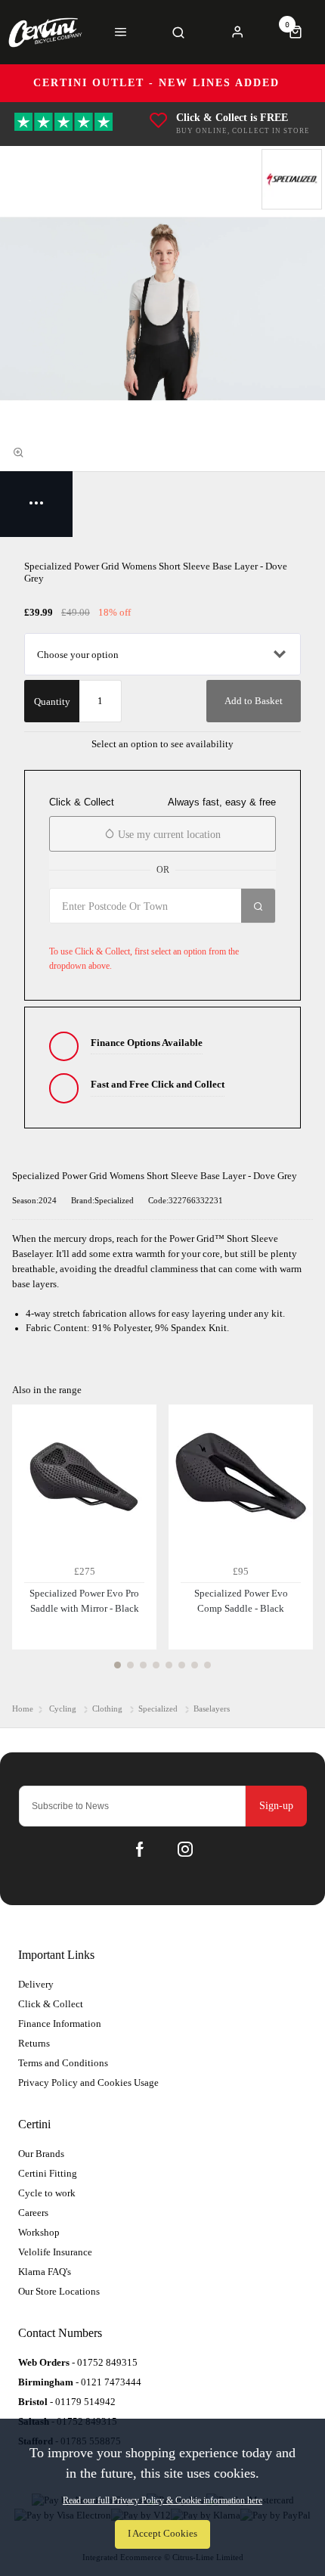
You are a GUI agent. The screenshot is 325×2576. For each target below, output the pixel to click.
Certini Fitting (48, 2173)
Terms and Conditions (63, 2063)
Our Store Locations (59, 2291)
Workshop (39, 2232)
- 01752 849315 (78, 2362)
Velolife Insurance (55, 2252)
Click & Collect (51, 2004)
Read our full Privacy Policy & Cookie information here (162, 2500)
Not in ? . (139, 933)
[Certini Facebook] (140, 1849)
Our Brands (41, 2154)
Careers (33, 2213)
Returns (34, 2043)
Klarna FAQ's (45, 2272)
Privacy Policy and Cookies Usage (88, 2083)
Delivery (36, 1984)
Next (299, 1545)
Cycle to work (47, 2193)
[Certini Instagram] (185, 1849)
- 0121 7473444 (80, 2382)
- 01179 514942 (67, 2402)
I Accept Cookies (162, 2534)
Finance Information (60, 2024)
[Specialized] (292, 179)
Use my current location (168, 835)
